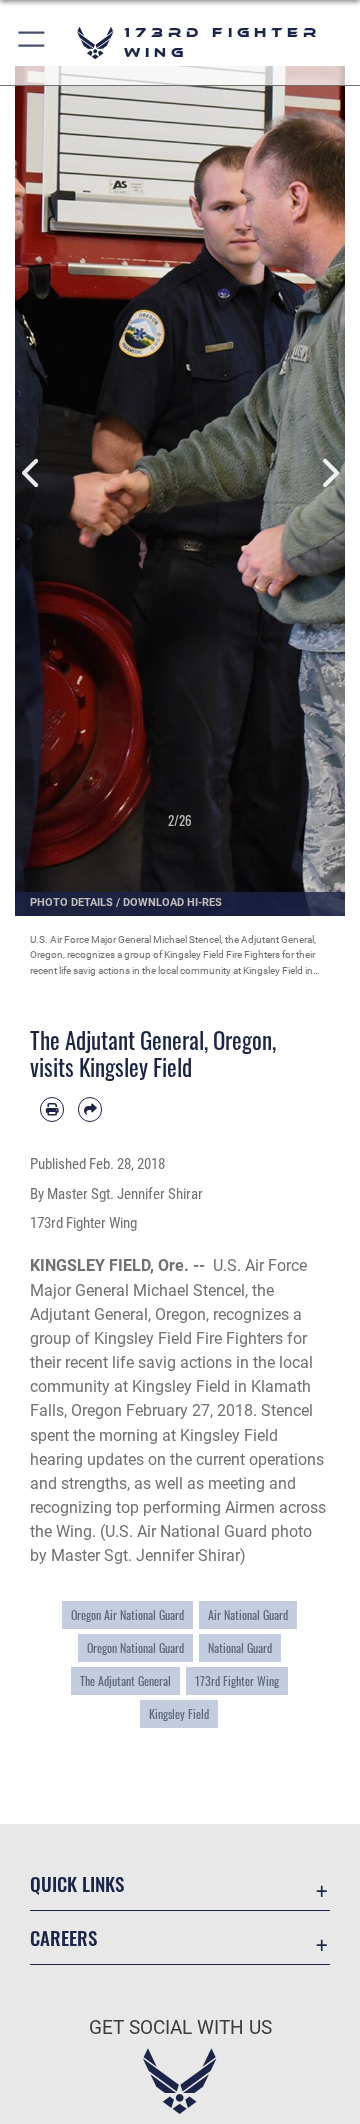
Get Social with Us (180, 2027)
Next (328, 473)
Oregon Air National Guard (127, 1614)
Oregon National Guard (135, 1647)
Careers (63, 1937)
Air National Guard (248, 1614)
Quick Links (77, 1883)
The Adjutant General (125, 1680)
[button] (32, 42)
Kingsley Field (179, 1713)
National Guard (240, 1647)
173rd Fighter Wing (237, 1680)
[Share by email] (90, 1109)
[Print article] (52, 1109)
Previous (31, 473)
